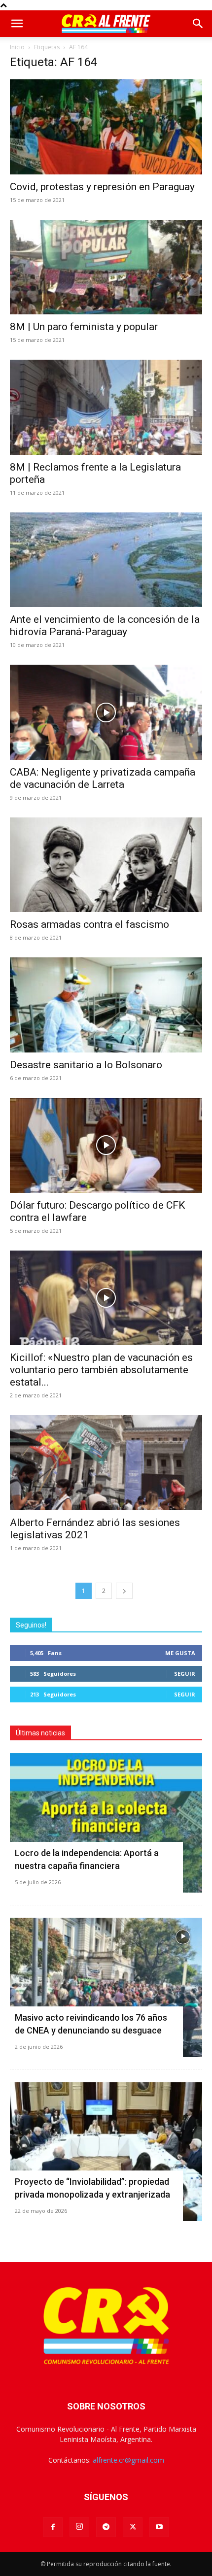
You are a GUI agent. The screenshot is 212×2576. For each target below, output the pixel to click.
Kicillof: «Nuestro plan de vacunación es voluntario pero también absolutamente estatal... (101, 1370)
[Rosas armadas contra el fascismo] (106, 865)
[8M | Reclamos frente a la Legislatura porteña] (106, 407)
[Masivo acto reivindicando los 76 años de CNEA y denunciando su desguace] (106, 1987)
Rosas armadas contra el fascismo (89, 924)
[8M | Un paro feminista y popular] (106, 267)
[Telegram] (106, 2527)
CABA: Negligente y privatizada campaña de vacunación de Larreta (103, 778)
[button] (17, 24)
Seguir (185, 1674)
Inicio (17, 47)
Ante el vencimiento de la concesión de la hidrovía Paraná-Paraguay (105, 626)
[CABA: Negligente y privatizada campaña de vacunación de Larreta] (106, 712)
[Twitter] (133, 2527)
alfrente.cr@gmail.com (128, 2460)
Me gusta (180, 1653)
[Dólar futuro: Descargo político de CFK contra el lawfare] (106, 1145)
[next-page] (124, 1591)
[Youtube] (159, 2527)
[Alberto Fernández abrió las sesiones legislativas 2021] (106, 1463)
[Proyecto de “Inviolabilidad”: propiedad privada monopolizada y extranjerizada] (106, 2152)
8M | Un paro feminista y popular (84, 327)
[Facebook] (53, 2527)
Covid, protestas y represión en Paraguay (102, 187)
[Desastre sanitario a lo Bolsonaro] (106, 1005)
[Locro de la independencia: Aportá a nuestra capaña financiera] (106, 1823)
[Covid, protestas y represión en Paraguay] (106, 127)
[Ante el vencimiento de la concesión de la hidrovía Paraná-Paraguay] (106, 560)
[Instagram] (79, 2527)
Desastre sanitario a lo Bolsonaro (86, 1065)
